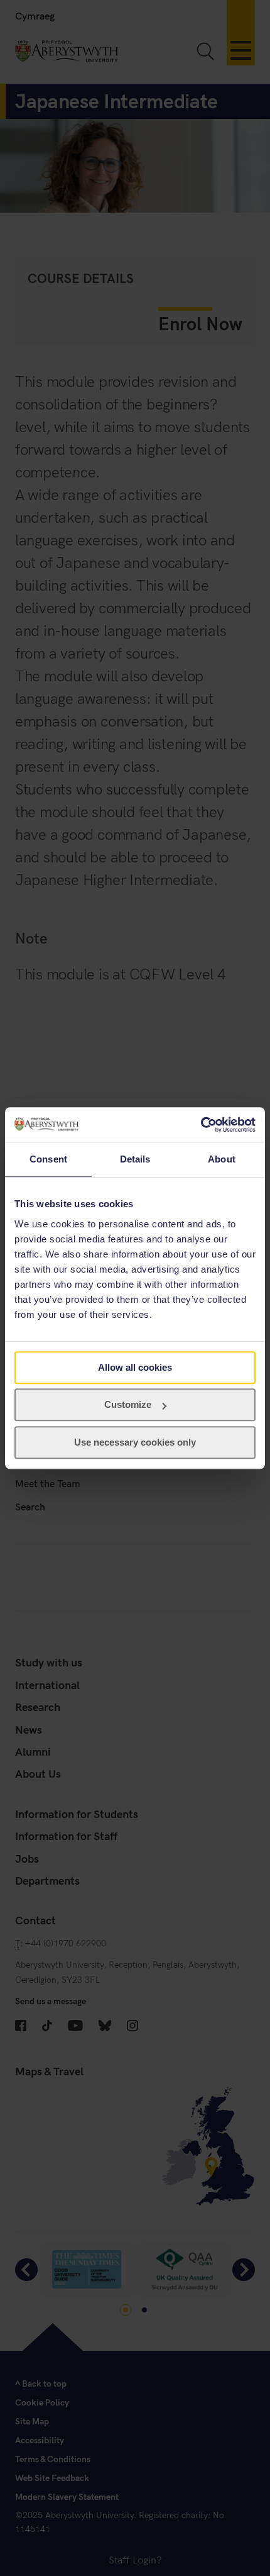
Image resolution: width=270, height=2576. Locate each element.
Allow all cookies (135, 1367)
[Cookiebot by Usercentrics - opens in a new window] (201, 1125)
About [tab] (222, 1159)
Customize (128, 1404)
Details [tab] (135, 1159)
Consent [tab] (48, 1159)
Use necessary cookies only (135, 1442)
